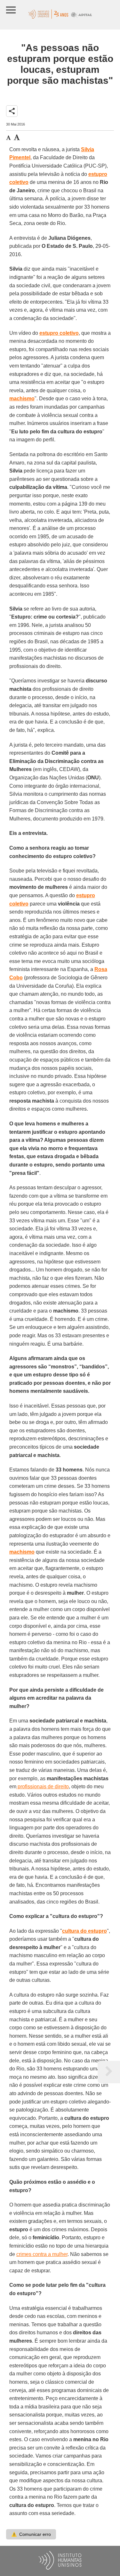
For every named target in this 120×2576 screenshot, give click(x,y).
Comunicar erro (31, 2534)
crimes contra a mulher (42, 2254)
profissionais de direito (43, 1787)
